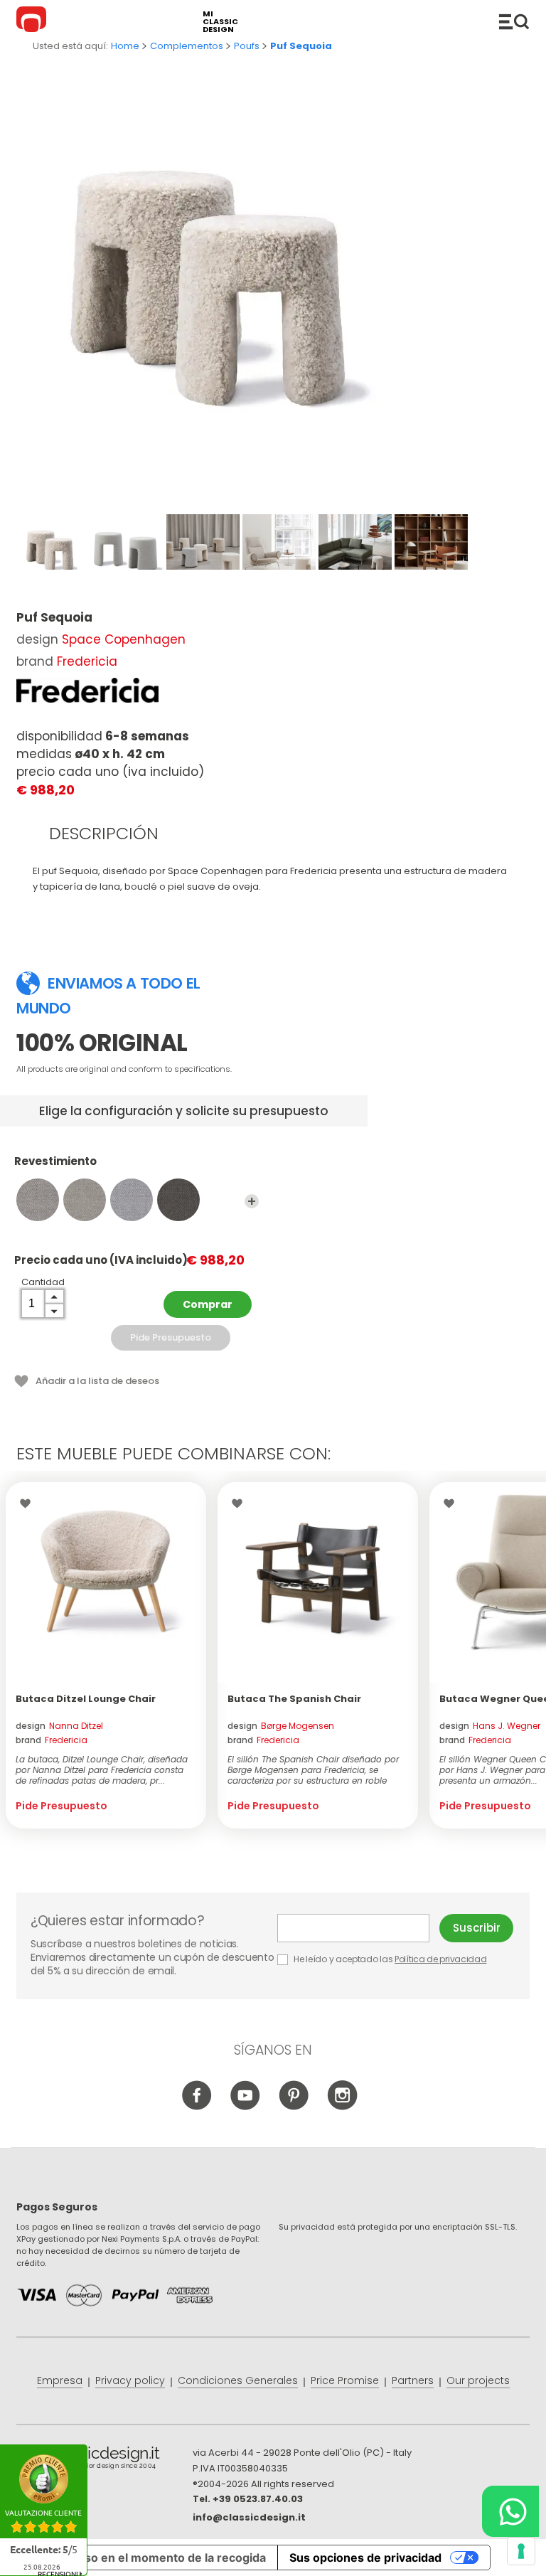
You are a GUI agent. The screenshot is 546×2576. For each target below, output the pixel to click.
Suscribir (477, 1928)
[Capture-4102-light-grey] (132, 1200)
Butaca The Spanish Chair (294, 1699)
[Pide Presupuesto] (106, 1582)
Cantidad (43, 1282)
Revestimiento (55, 1162)
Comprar (208, 1304)
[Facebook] (197, 2107)
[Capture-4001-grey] (38, 1200)
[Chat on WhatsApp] (510, 2511)
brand (52, 1740)
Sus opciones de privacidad (365, 2558)
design (59, 1726)
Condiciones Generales (238, 2380)
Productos (514, 21)
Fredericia (87, 661)
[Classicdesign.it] (33, 21)
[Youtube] (246, 2107)
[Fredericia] (87, 690)
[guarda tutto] (252, 1201)
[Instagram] (342, 2107)
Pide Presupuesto (171, 1337)
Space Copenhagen (124, 639)
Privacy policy (130, 2380)
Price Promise (345, 2380)
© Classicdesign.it (105, 2460)
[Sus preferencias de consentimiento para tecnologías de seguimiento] (521, 2551)
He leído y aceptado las (390, 1959)
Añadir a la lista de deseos (97, 1381)
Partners (413, 2380)
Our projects (478, 2380)
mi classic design (220, 22)
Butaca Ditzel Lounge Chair (86, 1699)
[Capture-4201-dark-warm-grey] (178, 1200)
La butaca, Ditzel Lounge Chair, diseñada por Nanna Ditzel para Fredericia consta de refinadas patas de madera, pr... (102, 1770)
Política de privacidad (440, 1959)
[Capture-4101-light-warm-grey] (85, 1200)
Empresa (60, 2380)
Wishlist (29, 1503)
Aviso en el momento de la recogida (167, 2558)
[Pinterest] (294, 2107)
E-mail (359, 1928)
